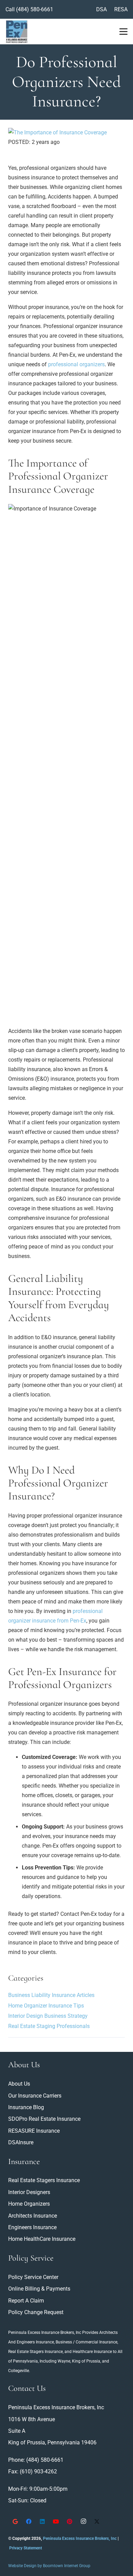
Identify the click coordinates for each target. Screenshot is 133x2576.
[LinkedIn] (42, 2521)
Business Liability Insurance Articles (51, 1995)
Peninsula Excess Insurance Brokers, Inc (45, 2333)
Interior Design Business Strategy (48, 2016)
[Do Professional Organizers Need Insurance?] (57, 132)
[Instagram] (83, 2521)
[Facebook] (29, 2521)
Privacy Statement (26, 2548)
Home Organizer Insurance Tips (46, 2006)
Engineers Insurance (35, 2342)
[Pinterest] (70, 2521)
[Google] (15, 2521)
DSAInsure (21, 2142)
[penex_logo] (17, 32)
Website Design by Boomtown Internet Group (49, 2566)
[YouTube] (56, 2521)
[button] (123, 32)
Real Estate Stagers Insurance (35, 2352)
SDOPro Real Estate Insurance (44, 2119)
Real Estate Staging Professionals (49, 2026)
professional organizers (76, 364)
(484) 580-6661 (35, 9)
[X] (97, 2521)
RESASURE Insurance (34, 2131)
